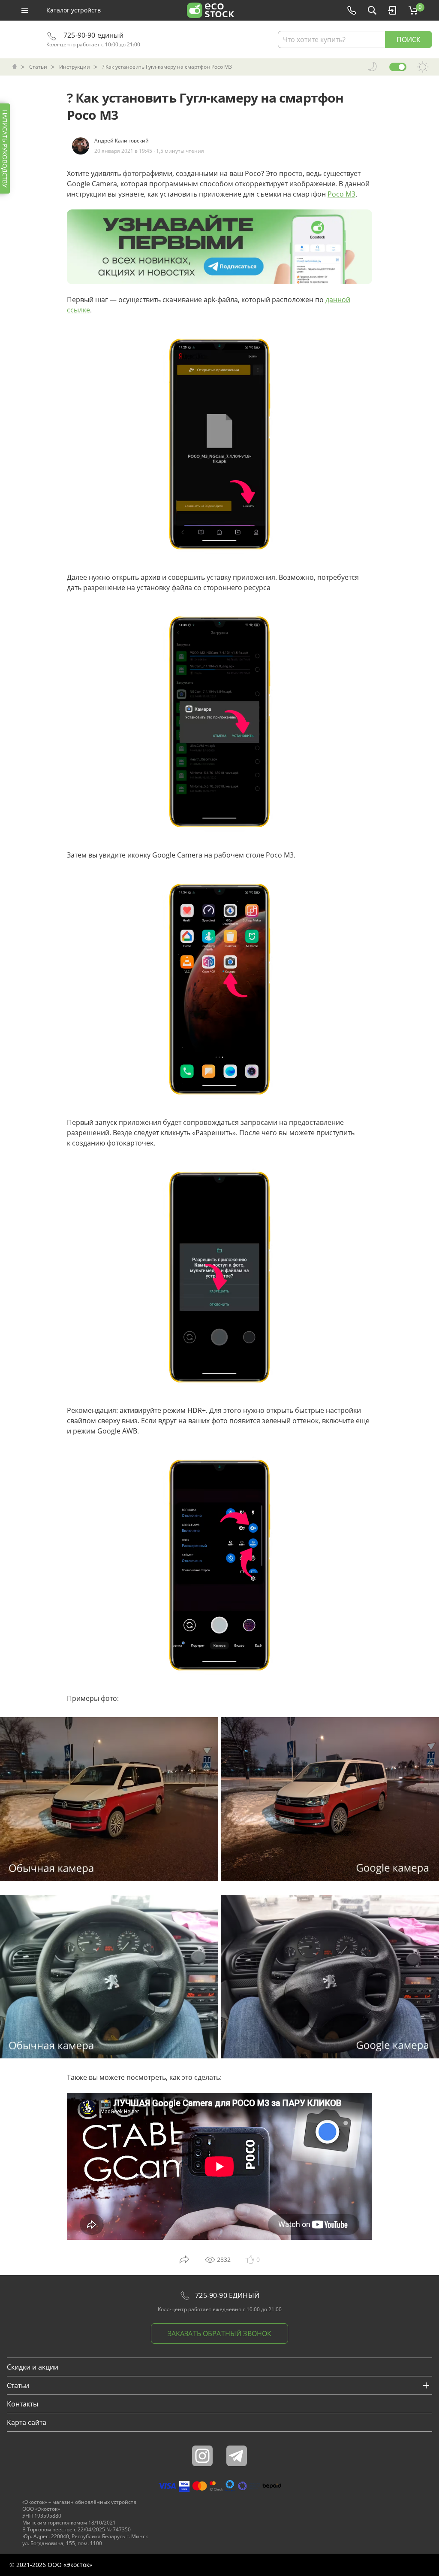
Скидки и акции (33, 2367)
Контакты (23, 2404)
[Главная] (15, 67)
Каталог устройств (74, 10)
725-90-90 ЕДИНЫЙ (226, 2295)
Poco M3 (341, 194)
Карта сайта (27, 2422)
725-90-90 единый (93, 35)
